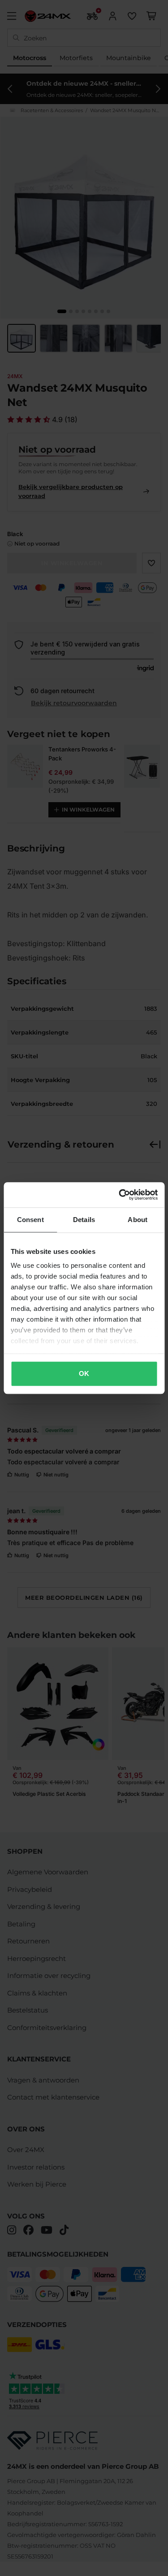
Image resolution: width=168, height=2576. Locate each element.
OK (84, 1373)
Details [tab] (84, 1220)
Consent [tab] (30, 1220)
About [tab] (138, 1220)
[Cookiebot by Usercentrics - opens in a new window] (120, 1195)
